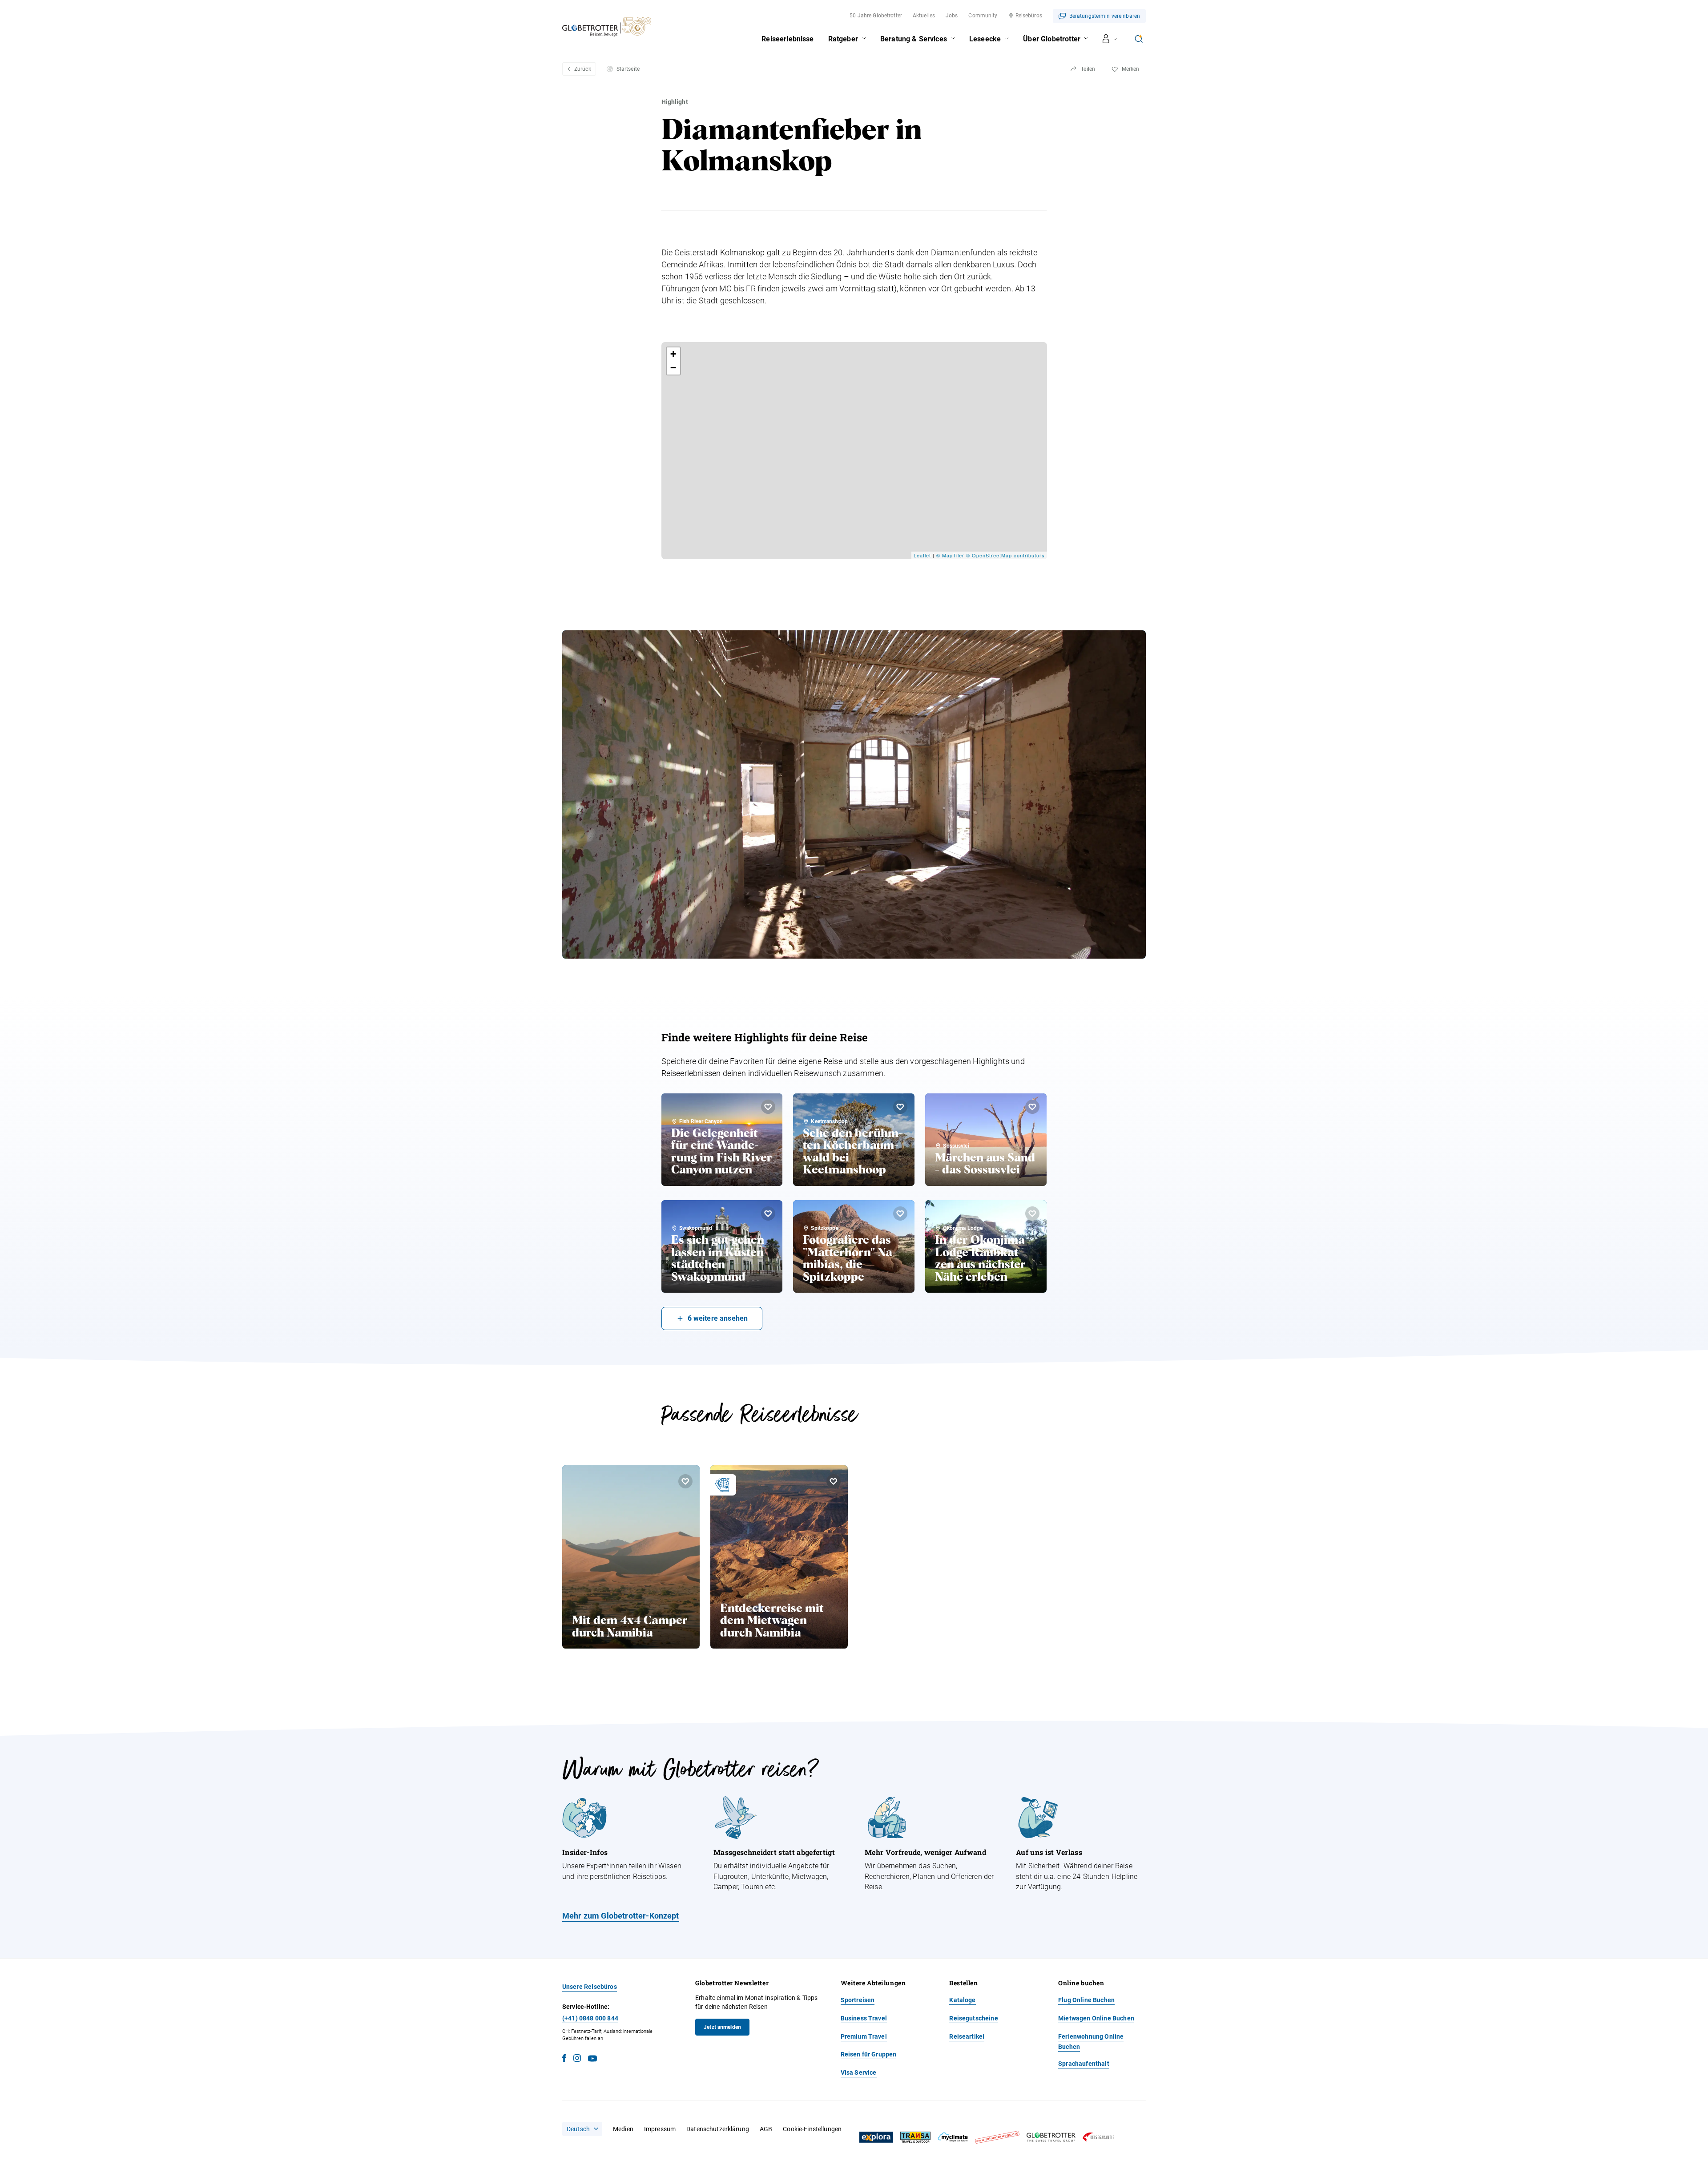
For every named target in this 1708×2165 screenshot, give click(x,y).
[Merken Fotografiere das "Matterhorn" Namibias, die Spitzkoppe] (900, 1214)
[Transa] (915, 2137)
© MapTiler (950, 555)
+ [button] (673, 354)
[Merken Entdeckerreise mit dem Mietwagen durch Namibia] (834, 1481)
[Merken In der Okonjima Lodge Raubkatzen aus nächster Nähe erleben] (1032, 1214)
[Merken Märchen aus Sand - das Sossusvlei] (1032, 1107)
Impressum (660, 2129)
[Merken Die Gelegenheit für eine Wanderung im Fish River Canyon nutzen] (768, 1107)
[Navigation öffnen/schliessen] (1110, 39)
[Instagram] (577, 2059)
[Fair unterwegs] (997, 2137)
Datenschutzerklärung (718, 2129)
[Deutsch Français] (582, 2129)
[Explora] (876, 2137)
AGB (766, 2129)
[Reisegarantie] (1098, 2137)
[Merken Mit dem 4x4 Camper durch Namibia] (685, 1481)
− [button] (673, 368)
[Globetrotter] (1051, 2137)
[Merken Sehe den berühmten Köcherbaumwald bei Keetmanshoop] (900, 1107)
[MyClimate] (953, 2137)
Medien (623, 2129)
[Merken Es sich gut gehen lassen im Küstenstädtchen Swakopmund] (768, 1214)
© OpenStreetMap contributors (1005, 555)
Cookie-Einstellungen (812, 2129)
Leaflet (922, 555)
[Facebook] (564, 2059)
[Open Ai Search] (1139, 39)
